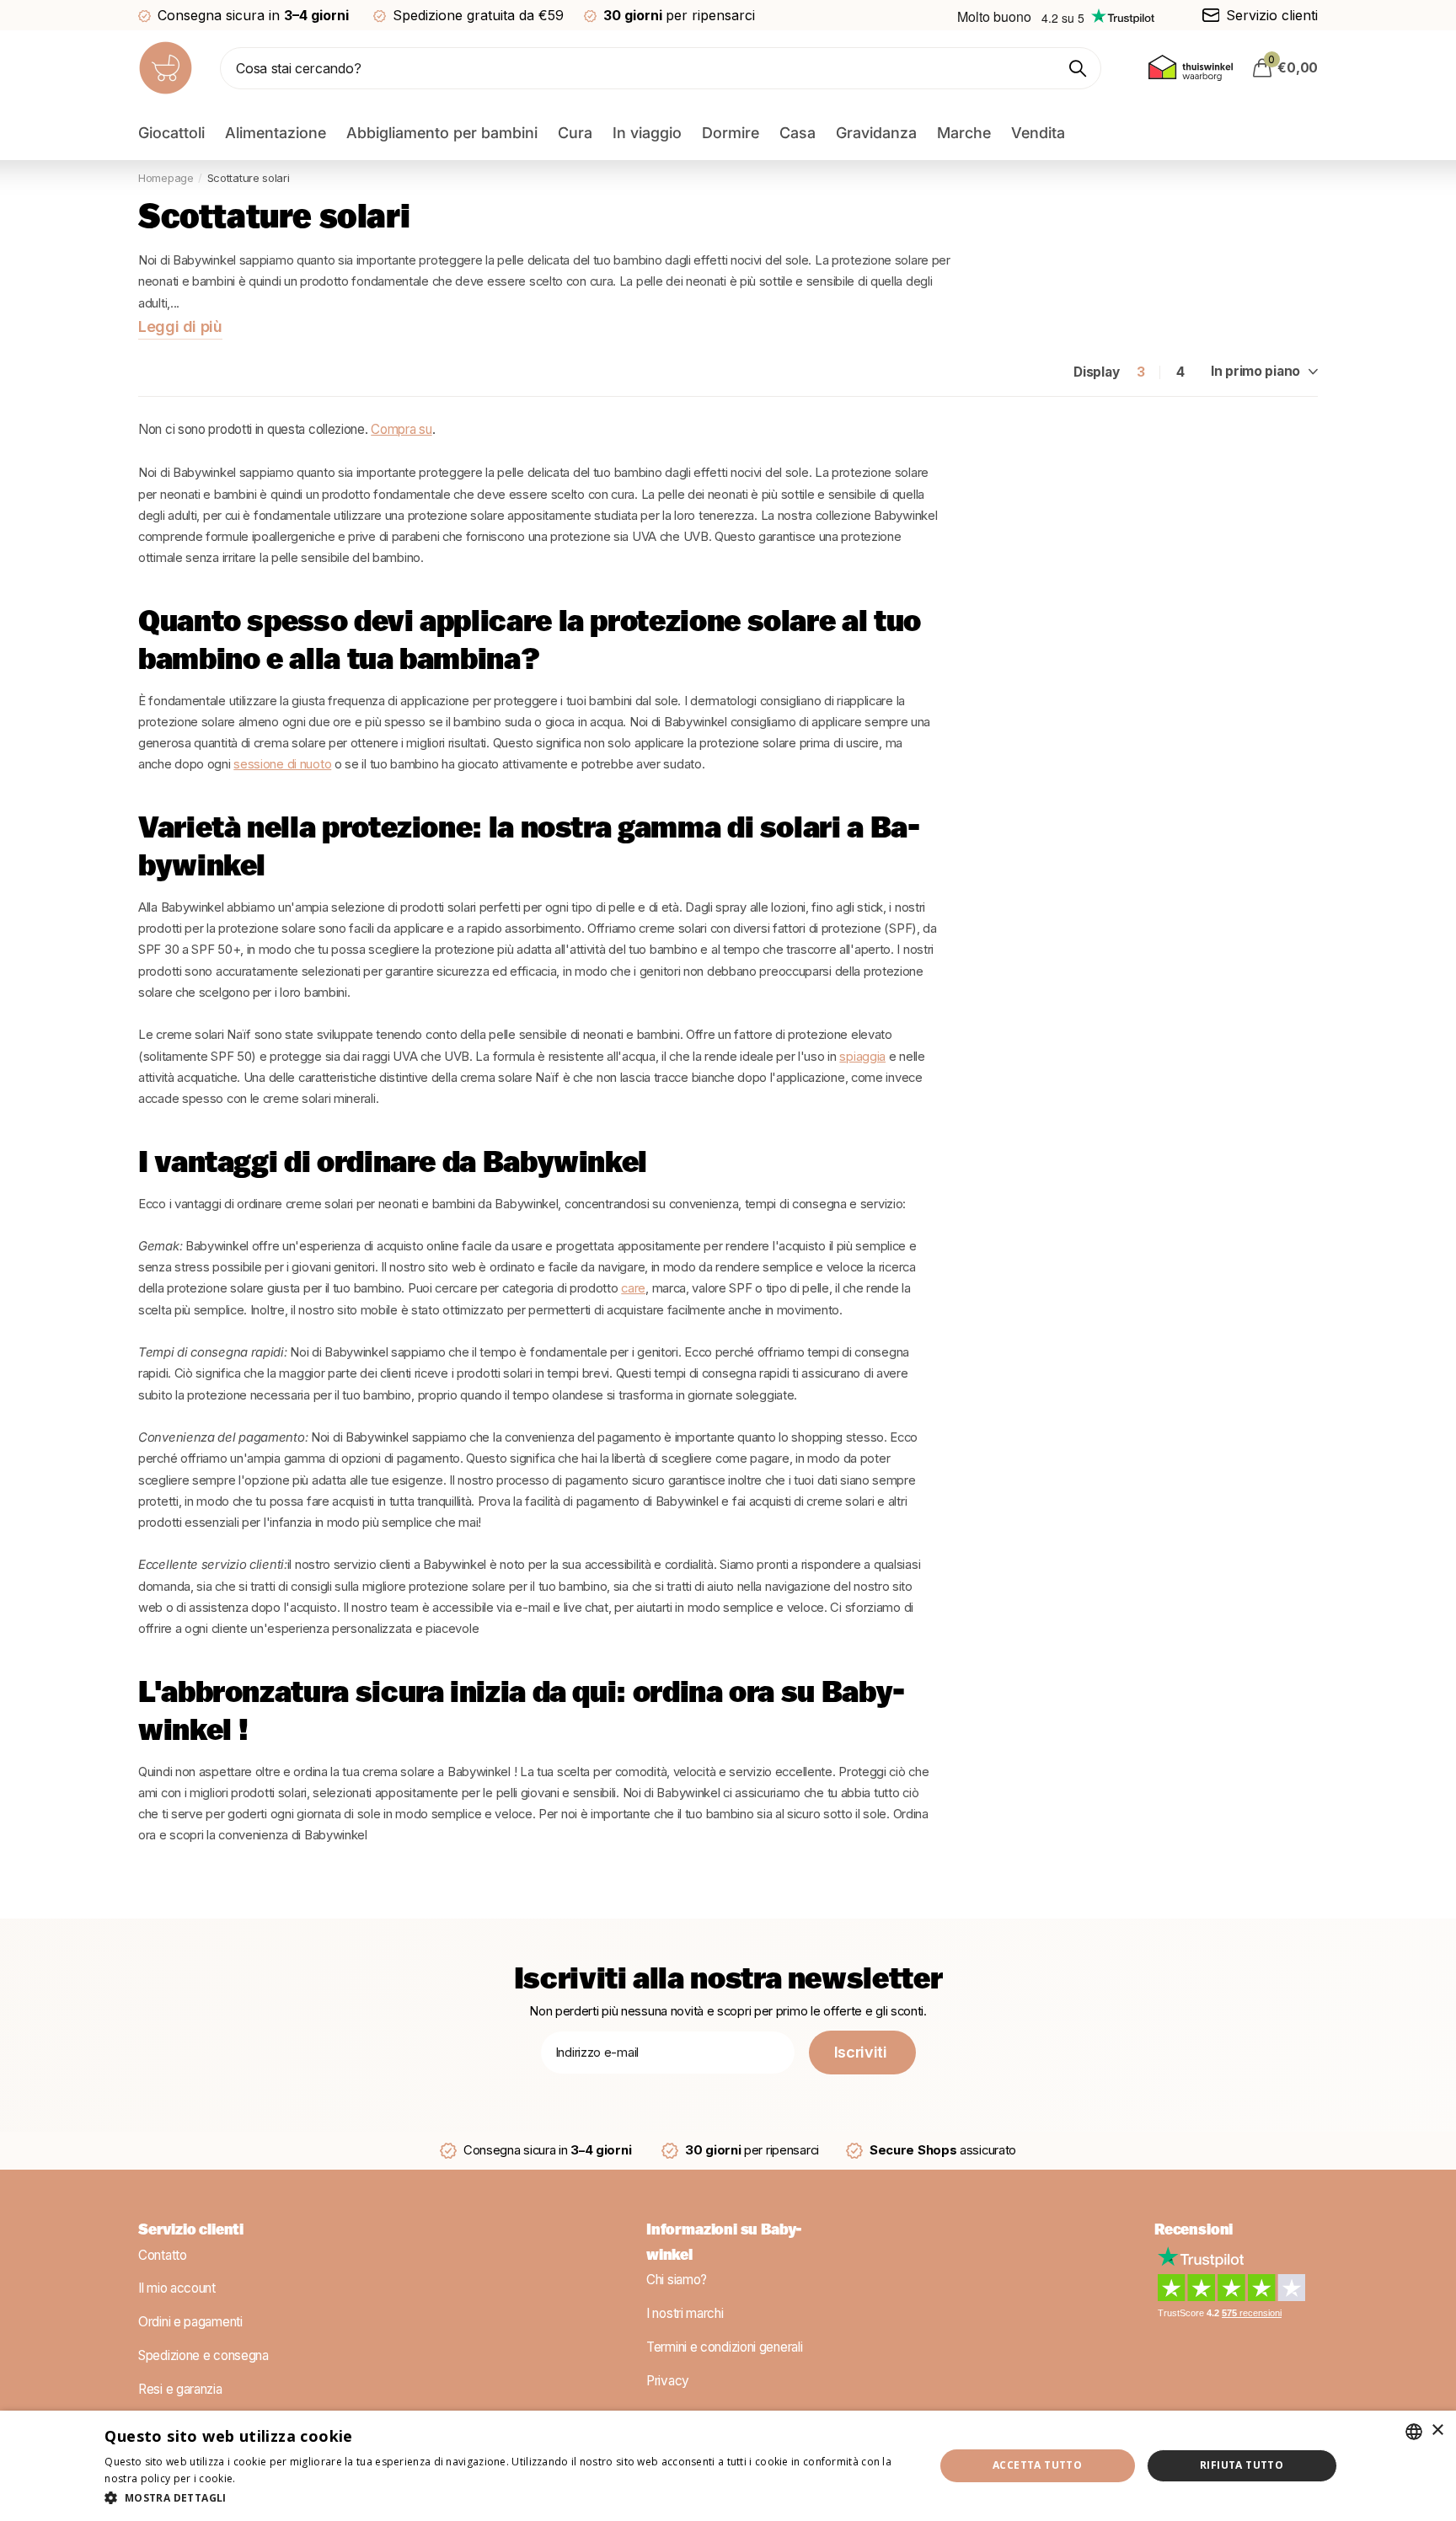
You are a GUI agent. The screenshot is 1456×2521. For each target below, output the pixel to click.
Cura (575, 133)
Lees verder (268, 2478)
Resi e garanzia (180, 2388)
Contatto (163, 2255)
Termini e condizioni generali (724, 2347)
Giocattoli (171, 133)
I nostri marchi (685, 2313)
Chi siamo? (677, 2280)
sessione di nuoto (282, 764)
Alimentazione (276, 133)
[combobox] (1414, 2432)
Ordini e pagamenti (190, 2322)
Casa (798, 133)
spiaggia (862, 1057)
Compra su (401, 429)
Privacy (668, 2380)
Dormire (731, 133)
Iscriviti (862, 2052)
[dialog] (728, 2466)
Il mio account (177, 2288)
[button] (507, 2498)
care (633, 1288)
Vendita (1038, 133)
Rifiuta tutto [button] (1242, 2465)
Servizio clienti (191, 2231)
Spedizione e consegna (203, 2355)
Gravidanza (876, 133)
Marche (964, 133)
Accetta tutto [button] (1037, 2465)
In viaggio (647, 133)
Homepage (166, 178)
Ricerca (1078, 68)
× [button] (1437, 2430)
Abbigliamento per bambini (442, 133)
